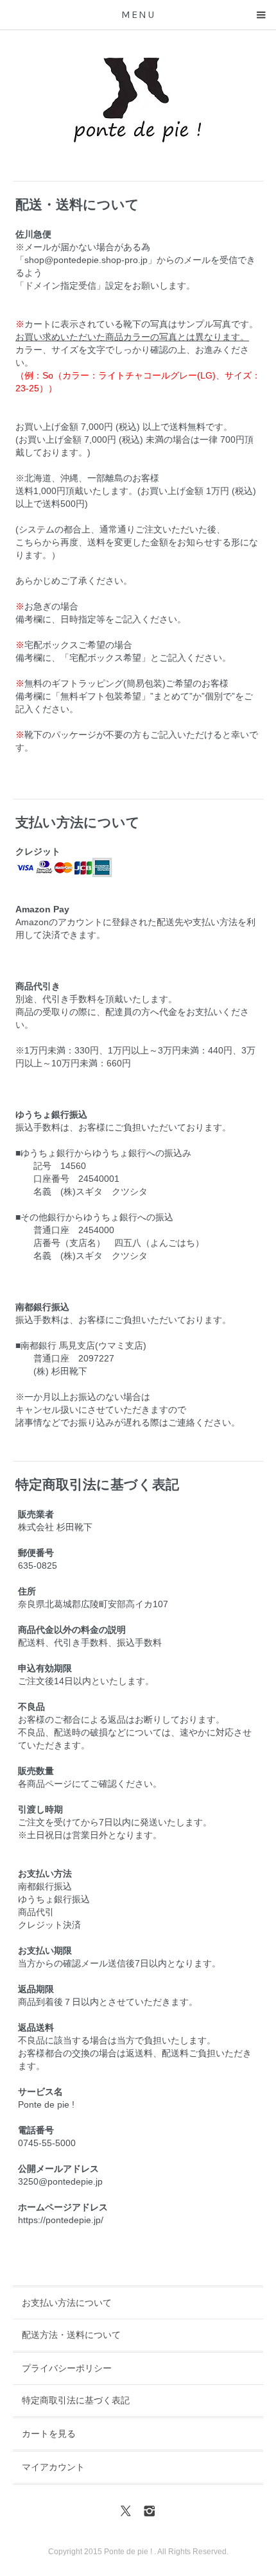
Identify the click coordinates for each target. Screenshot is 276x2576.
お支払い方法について (67, 2303)
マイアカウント (53, 2467)
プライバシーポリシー (67, 2368)
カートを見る (49, 2434)
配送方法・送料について (71, 2335)
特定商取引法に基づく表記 (76, 2400)
